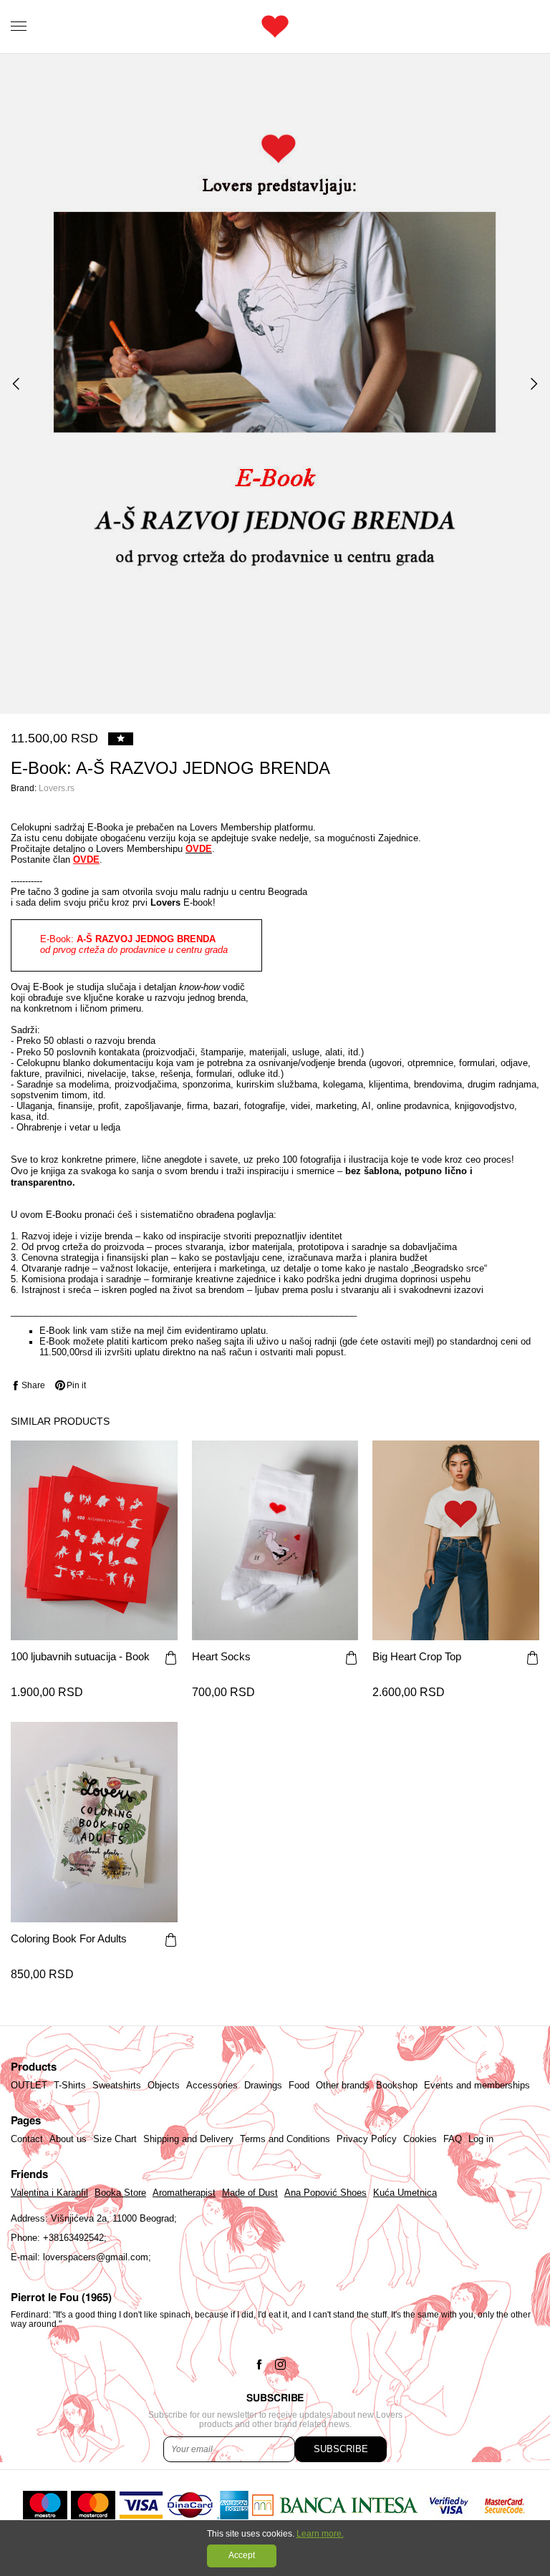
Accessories (212, 2086)
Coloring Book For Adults (69, 1939)
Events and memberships (477, 2086)
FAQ (453, 2139)
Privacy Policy (367, 2139)
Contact (27, 2139)
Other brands (343, 2086)
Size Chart (115, 2139)
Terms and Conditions (285, 2139)
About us (68, 2139)
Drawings (263, 2086)
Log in (481, 2139)
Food (299, 2086)
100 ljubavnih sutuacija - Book (80, 1657)
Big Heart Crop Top (417, 1657)
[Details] (171, 1659)
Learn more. (320, 2534)
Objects (164, 2086)
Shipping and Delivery (188, 2139)
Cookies (420, 2139)
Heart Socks (221, 1657)
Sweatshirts (117, 2086)
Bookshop (397, 2086)
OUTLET (29, 2086)
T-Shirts (70, 2086)
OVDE (86, 860)
